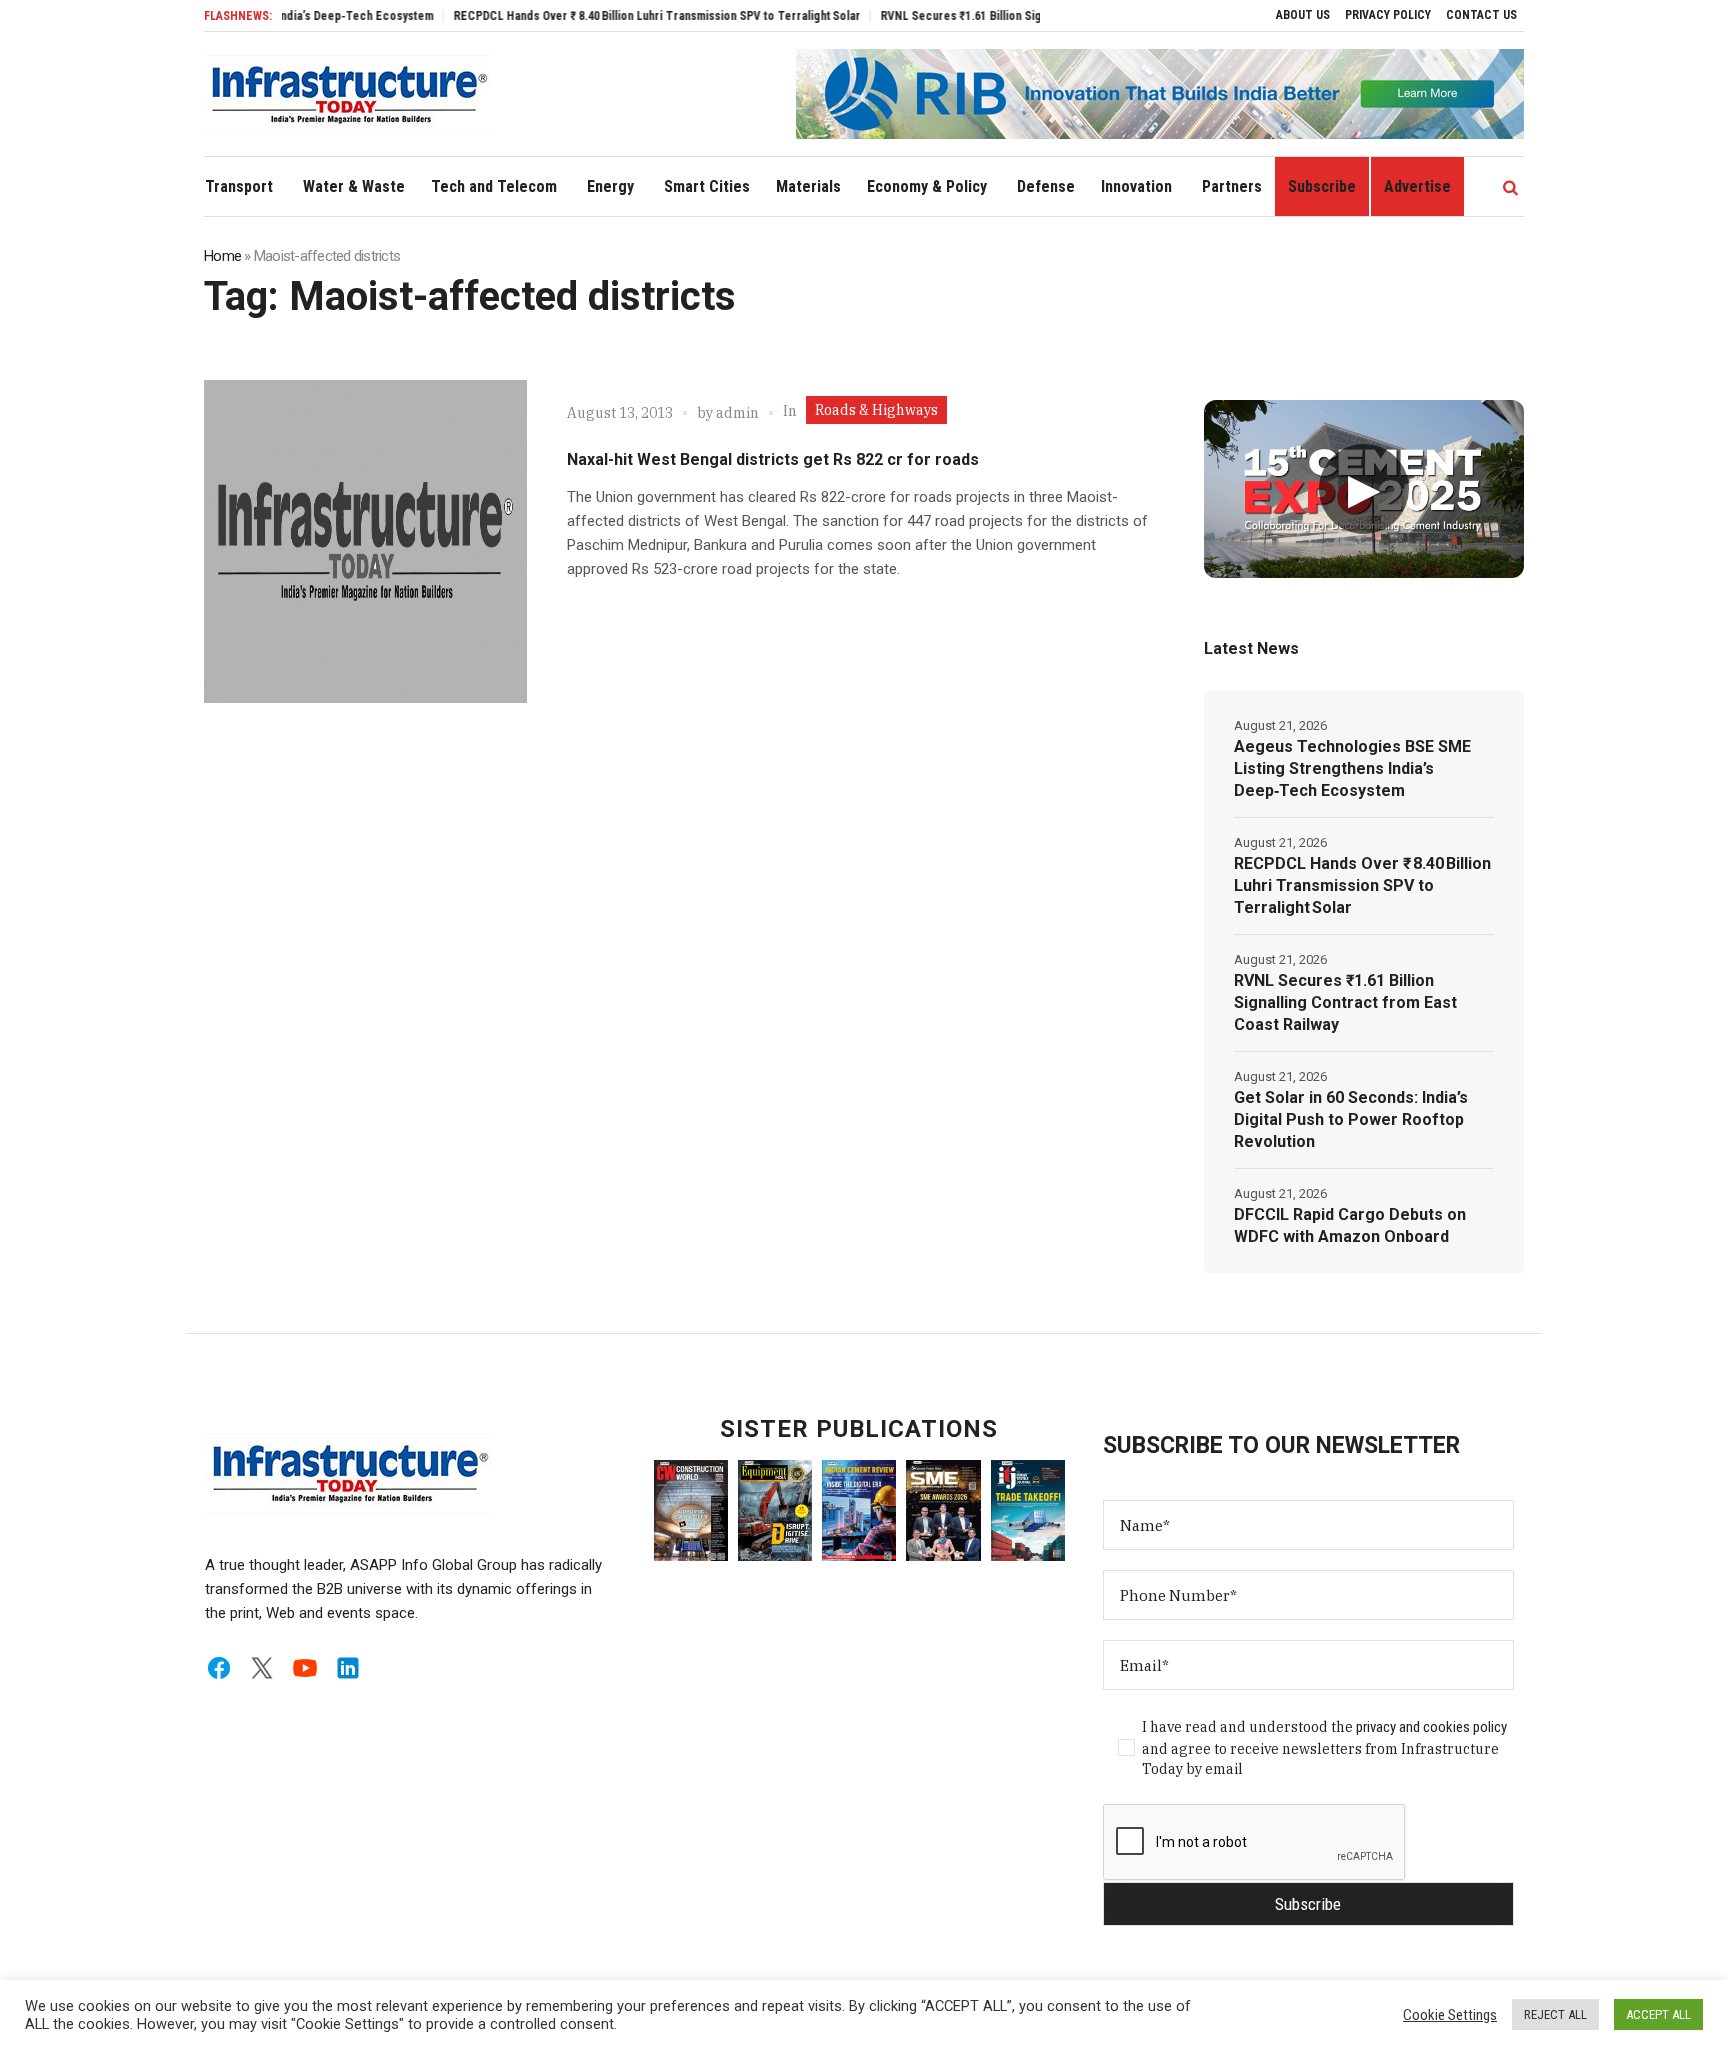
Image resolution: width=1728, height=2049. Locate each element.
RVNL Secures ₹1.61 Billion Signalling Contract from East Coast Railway (1017, 16)
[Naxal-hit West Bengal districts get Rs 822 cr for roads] (365, 541)
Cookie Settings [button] (1450, 2015)
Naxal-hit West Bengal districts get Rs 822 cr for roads (773, 459)
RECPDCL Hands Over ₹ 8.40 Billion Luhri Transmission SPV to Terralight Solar (606, 16)
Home (222, 256)
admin (737, 413)
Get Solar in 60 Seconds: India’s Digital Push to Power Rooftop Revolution (1351, 1119)
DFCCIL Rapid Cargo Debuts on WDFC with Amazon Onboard (1350, 1225)
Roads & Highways (876, 410)
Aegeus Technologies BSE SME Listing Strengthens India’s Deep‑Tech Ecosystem (1352, 768)
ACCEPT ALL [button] (1658, 2014)
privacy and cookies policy (1431, 1727)
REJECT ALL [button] (1555, 2014)
